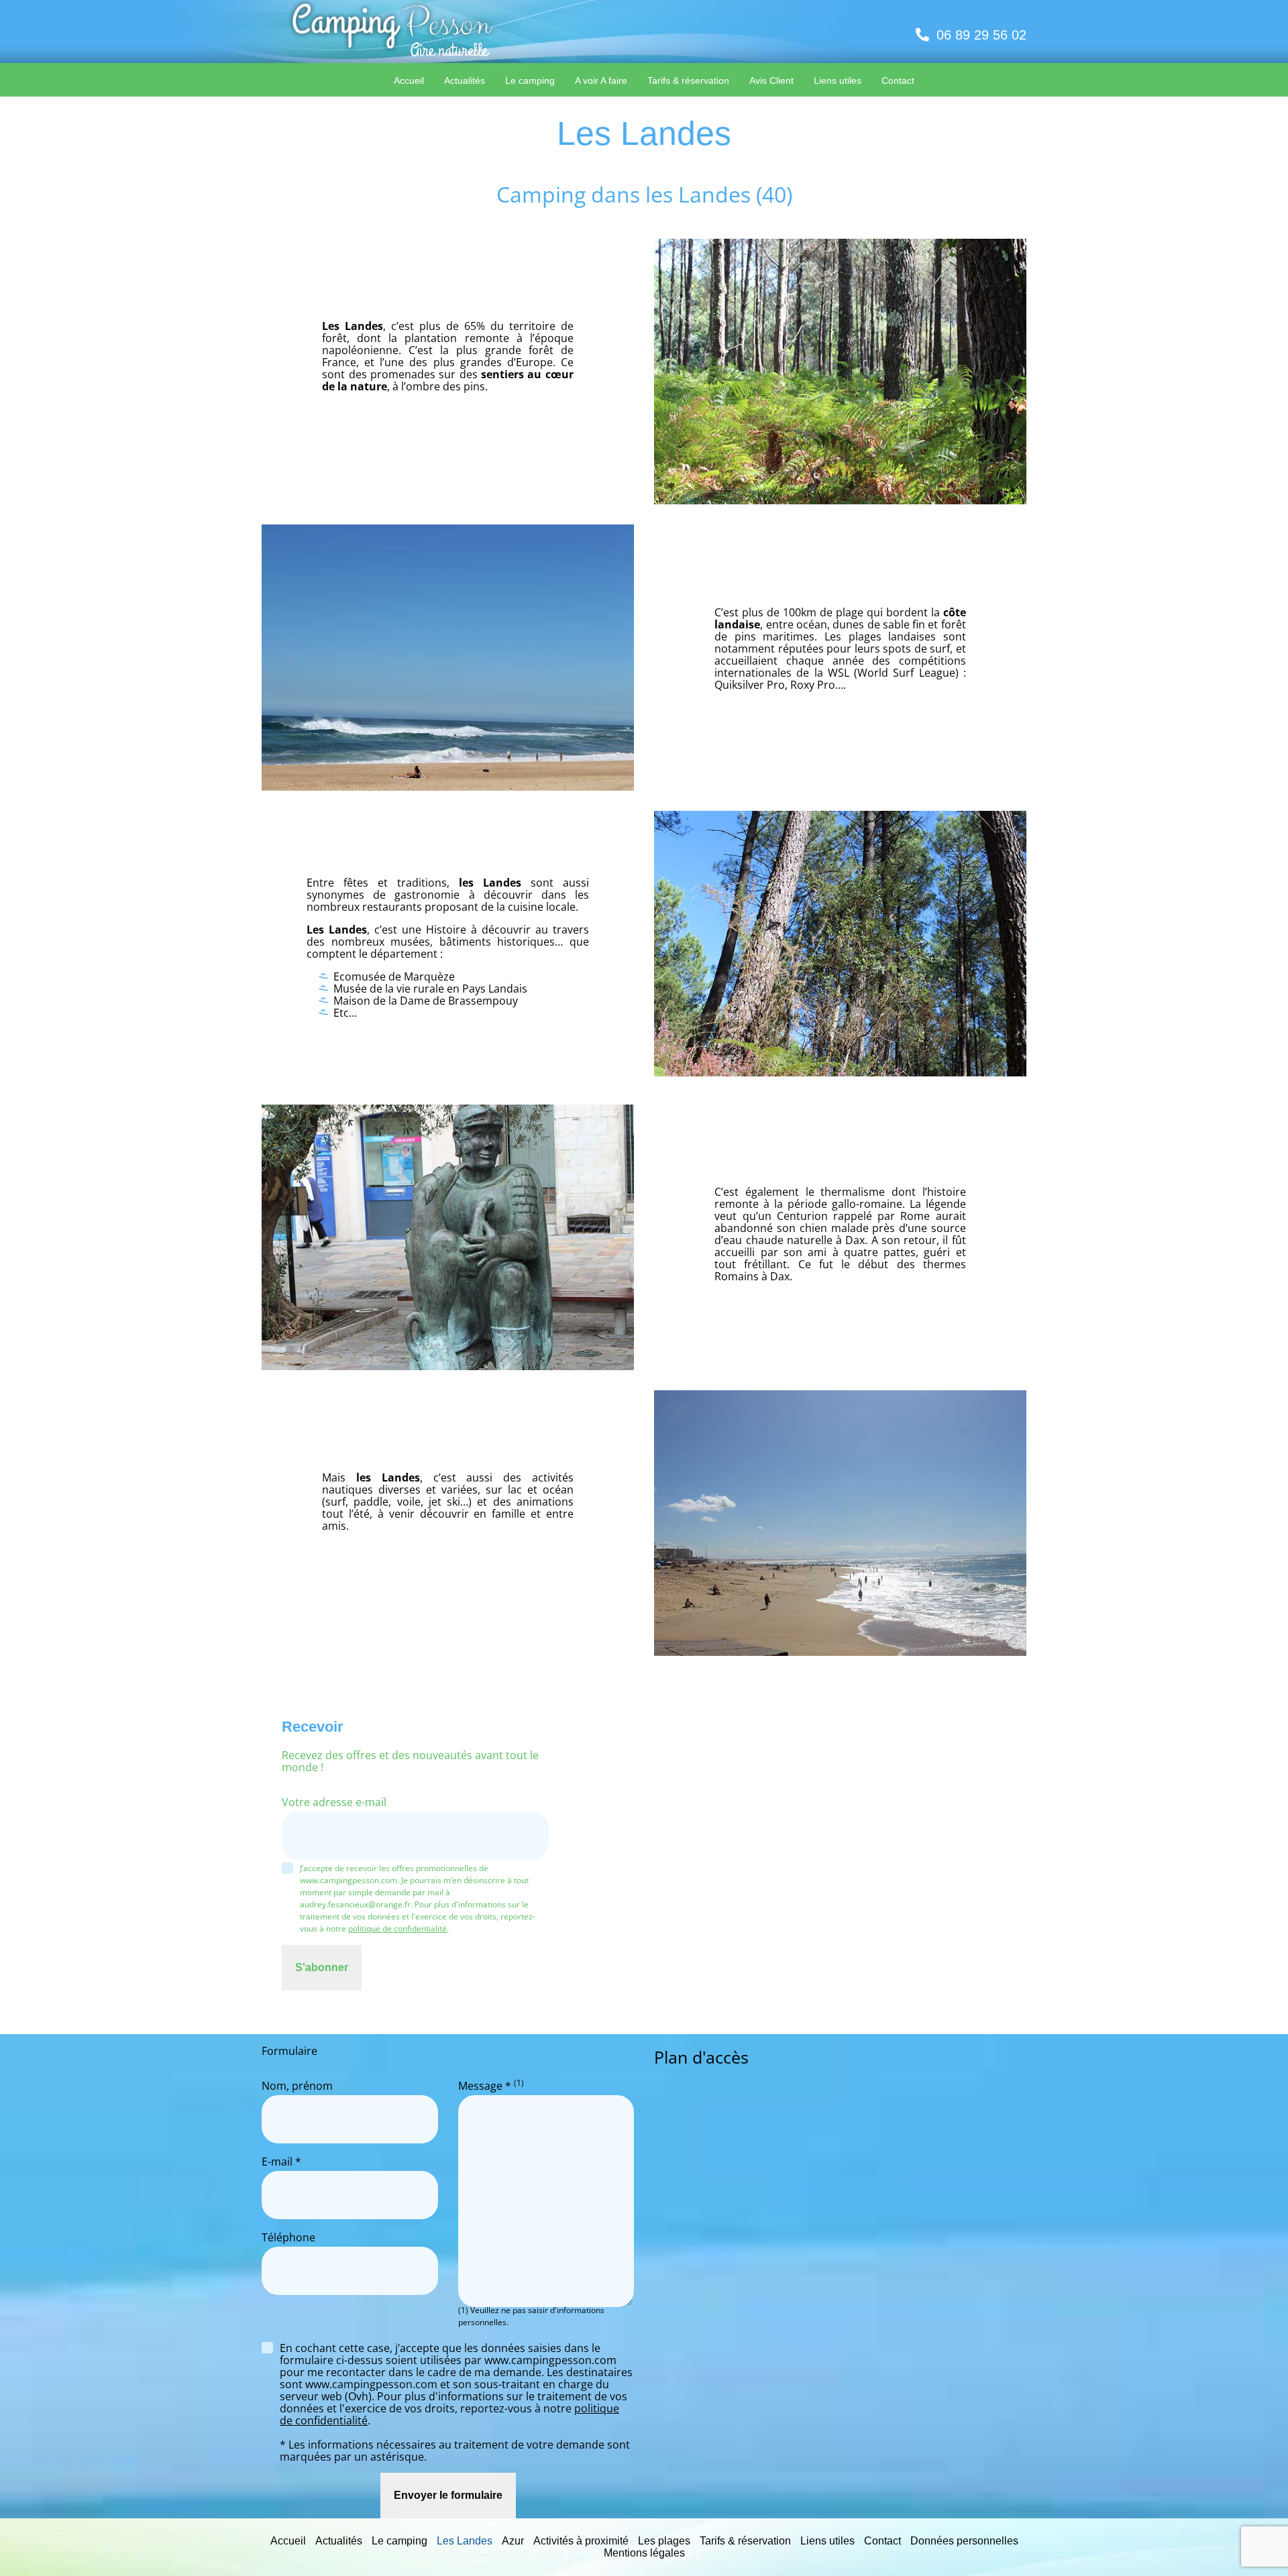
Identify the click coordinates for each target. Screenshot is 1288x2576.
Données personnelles (964, 2541)
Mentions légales (644, 2553)
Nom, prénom (297, 2086)
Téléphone (288, 2238)
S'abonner (322, 1967)
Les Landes (465, 2541)
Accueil (288, 2541)
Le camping (399, 2541)
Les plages (664, 2541)
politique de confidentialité (397, 1928)
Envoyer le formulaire (448, 2495)
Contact (882, 2541)
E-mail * (281, 2162)
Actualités (339, 2541)
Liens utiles (827, 2541)
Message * (491, 2086)
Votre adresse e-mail (334, 1803)
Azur (513, 2541)
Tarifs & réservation (745, 2541)
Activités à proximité (581, 2541)
